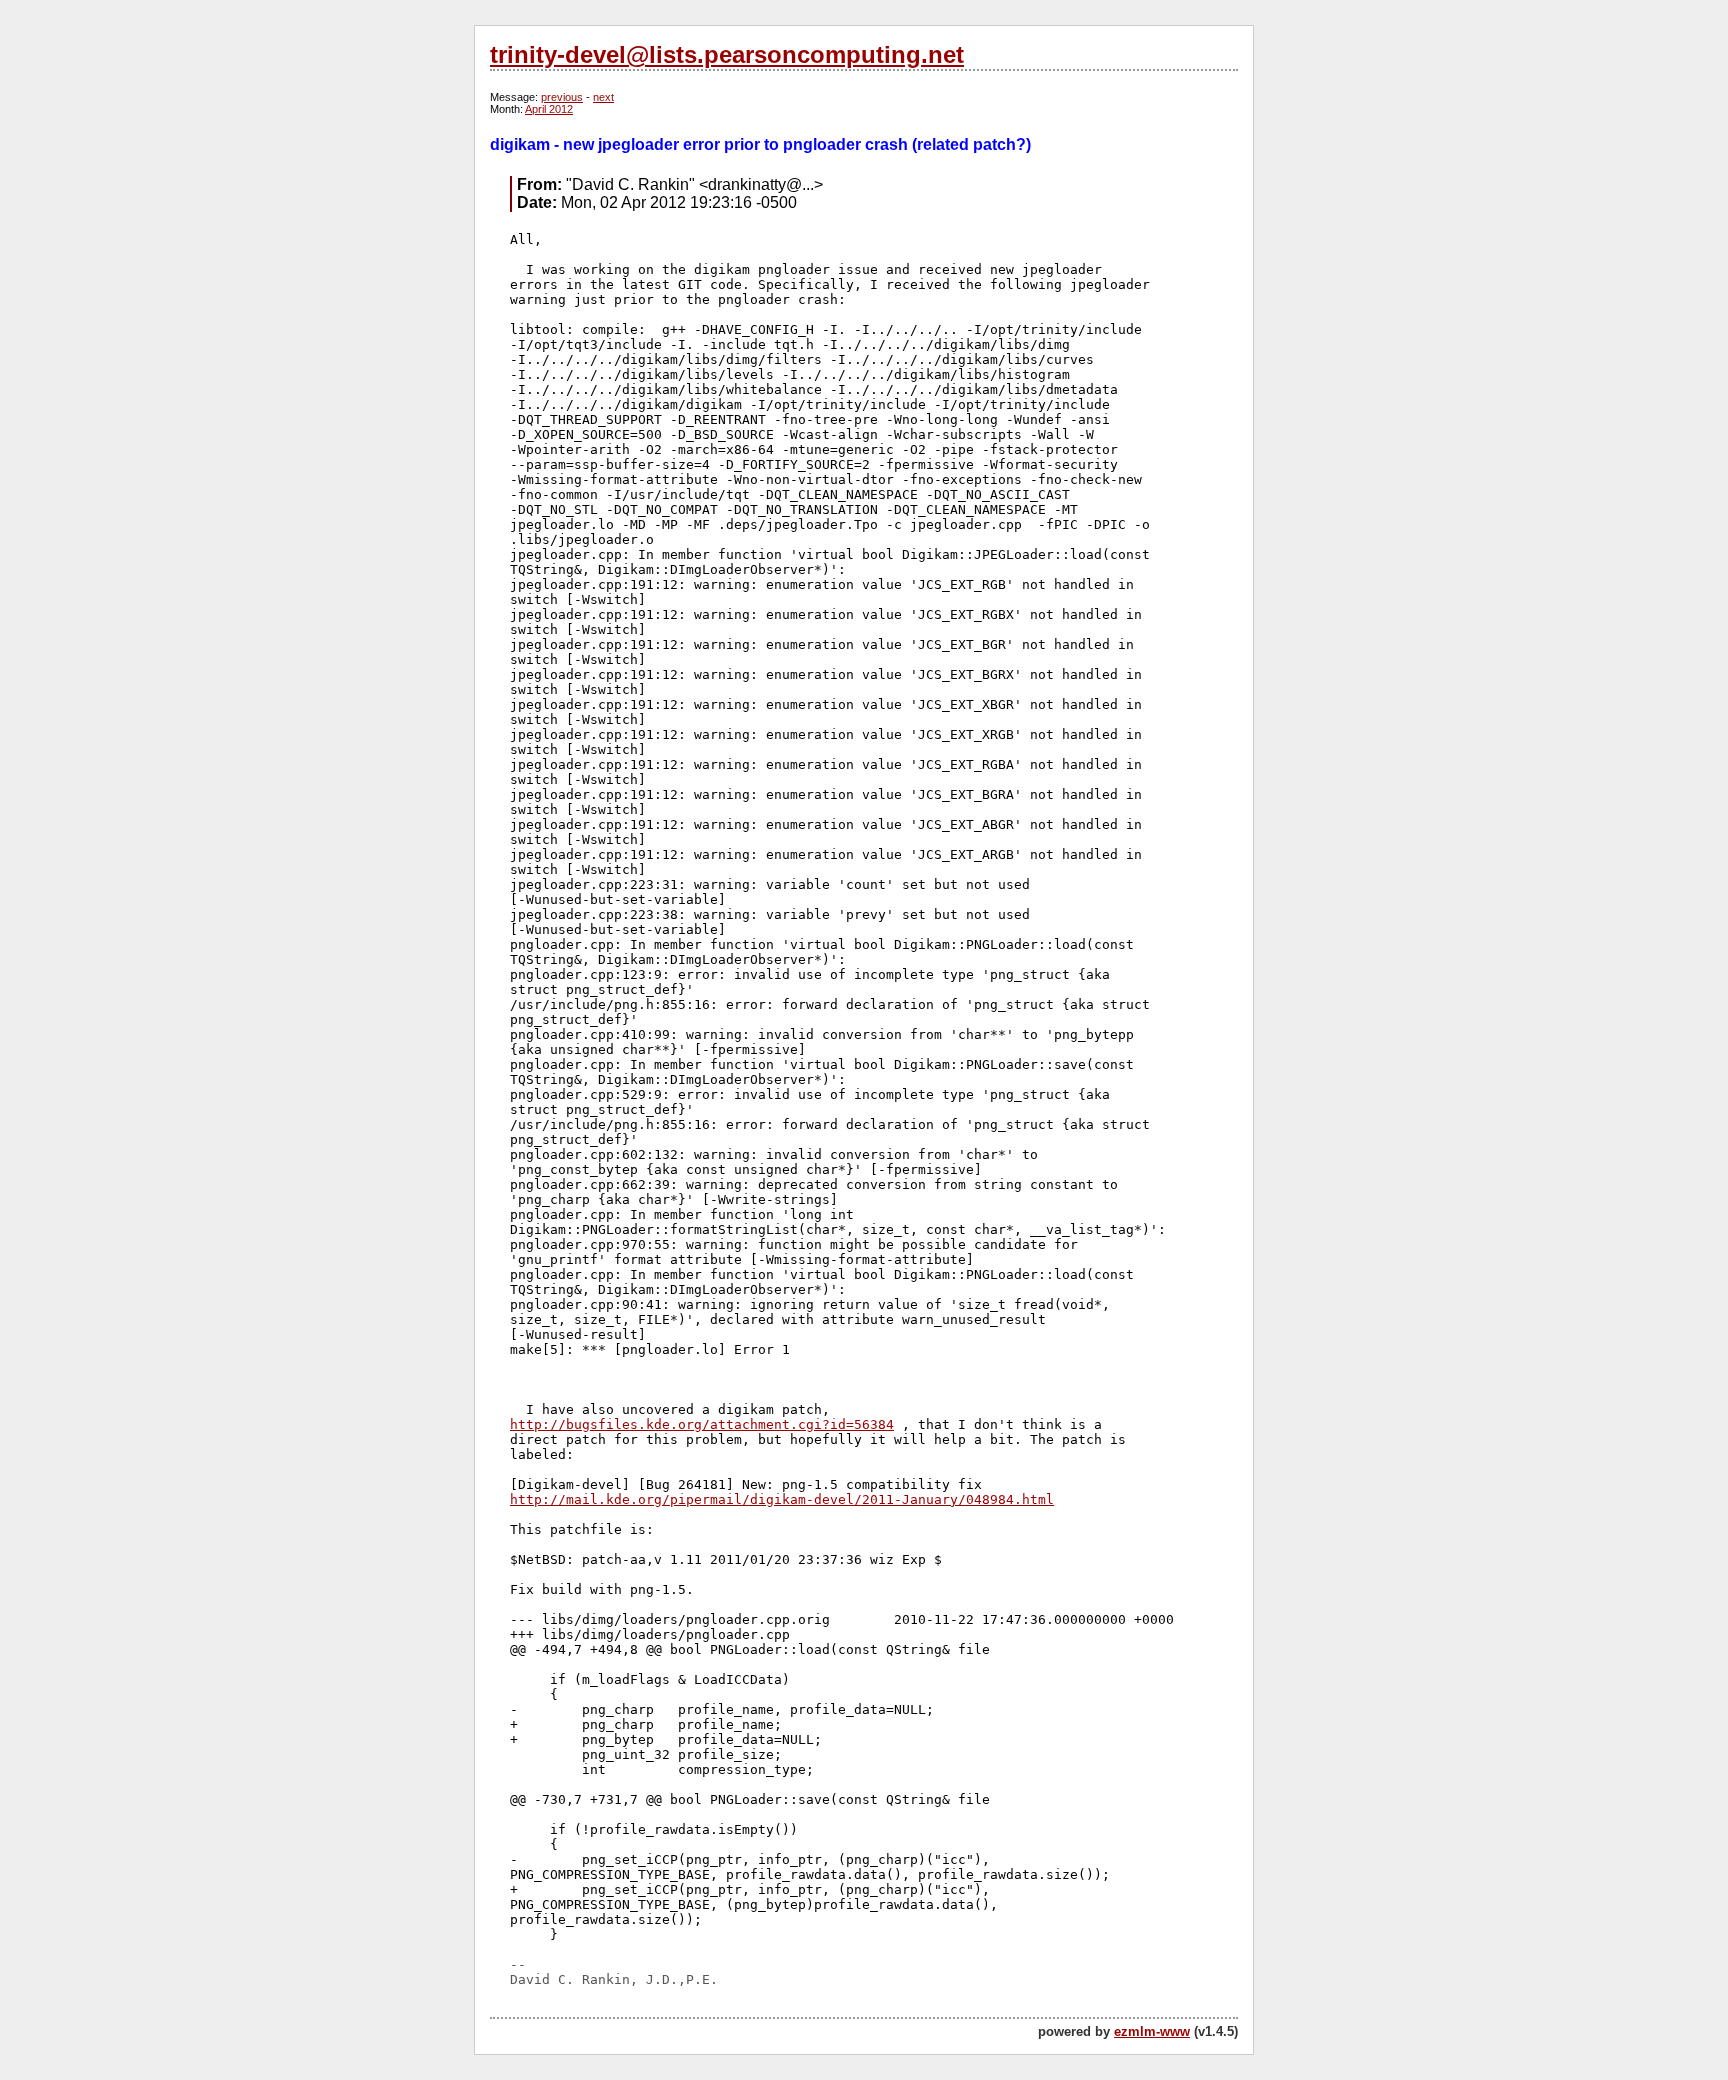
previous (562, 97)
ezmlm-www (1152, 2031)
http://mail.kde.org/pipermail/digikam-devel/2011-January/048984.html (782, 1499)
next (603, 97)
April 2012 (549, 109)
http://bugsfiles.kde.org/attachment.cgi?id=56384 (702, 1424)
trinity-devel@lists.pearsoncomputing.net (727, 54)
